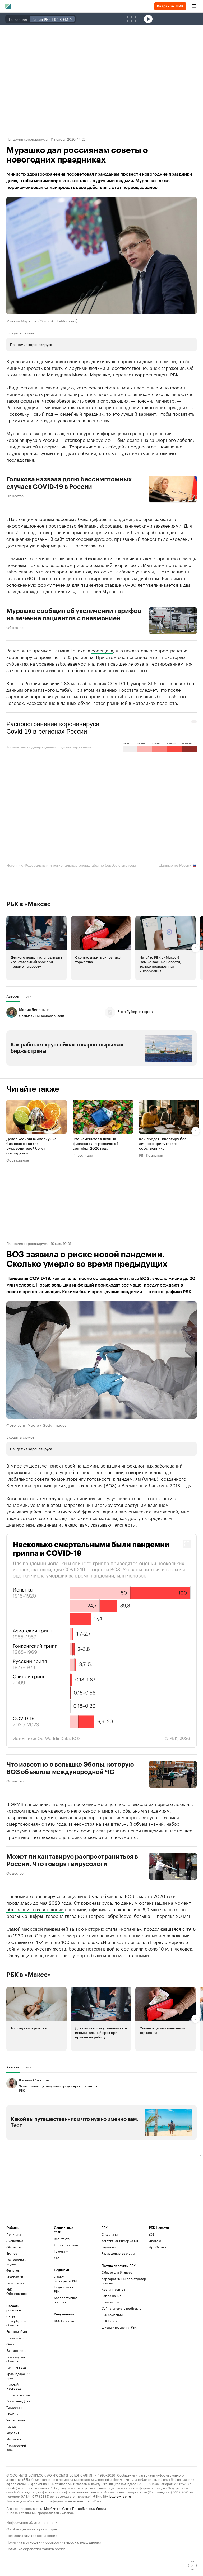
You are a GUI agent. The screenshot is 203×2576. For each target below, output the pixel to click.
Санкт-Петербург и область (16, 2321)
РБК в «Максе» (29, 904)
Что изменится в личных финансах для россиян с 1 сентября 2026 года (96, 1144)
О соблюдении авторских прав (32, 2528)
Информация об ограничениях (32, 2522)
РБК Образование (17, 2291)
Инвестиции (83, 1155)
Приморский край (16, 2447)
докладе (162, 1472)
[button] (36, 948)
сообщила (102, 650)
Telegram (61, 2251)
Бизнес (12, 2253)
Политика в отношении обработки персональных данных (54, 2542)
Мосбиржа (52, 2508)
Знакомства (110, 2302)
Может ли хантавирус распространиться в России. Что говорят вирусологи (72, 1860)
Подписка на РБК (63, 2289)
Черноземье (16, 2420)
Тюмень (12, 2414)
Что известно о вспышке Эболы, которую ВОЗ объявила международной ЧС (70, 1768)
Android (155, 2241)
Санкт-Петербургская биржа (84, 2508)
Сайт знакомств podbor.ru (121, 2308)
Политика (14, 2234)
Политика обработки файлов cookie (36, 2548)
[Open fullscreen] (187, 1544)
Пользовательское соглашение (32, 2535)
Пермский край (18, 2395)
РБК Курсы (109, 2321)
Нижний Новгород (14, 2386)
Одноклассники (66, 2245)
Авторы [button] (13, 996)
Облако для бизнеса (117, 2272)
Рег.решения (111, 2295)
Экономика (15, 2241)
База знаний (15, 2283)
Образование (18, 1160)
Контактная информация (120, 2241)
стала (111, 1928)
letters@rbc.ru (120, 2496)
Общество (15, 495)
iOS (152, 2234)
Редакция (109, 2247)
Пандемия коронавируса (27, 139)
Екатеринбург (17, 2331)
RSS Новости (64, 2321)
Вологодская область (16, 2359)
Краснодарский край (18, 2376)
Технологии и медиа (16, 2262)
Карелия (13, 2433)
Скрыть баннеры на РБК (66, 2279)
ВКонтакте (62, 2238)
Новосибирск (17, 2338)
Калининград (16, 2367)
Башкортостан (17, 2350)
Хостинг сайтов (113, 2289)
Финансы (13, 2270)
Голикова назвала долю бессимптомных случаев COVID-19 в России (69, 483)
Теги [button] (28, 996)
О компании (110, 2234)
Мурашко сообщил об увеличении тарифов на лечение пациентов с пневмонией (74, 615)
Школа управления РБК (119, 2327)
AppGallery (158, 2247)
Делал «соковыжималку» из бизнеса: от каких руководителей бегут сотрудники (31, 1146)
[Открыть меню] (194, 6)
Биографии (15, 2276)
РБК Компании (151, 1155)
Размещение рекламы (118, 2253)
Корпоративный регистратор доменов (124, 2281)
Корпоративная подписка (66, 2300)
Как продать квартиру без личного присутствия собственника (163, 1144)
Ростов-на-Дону (18, 2401)
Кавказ (11, 2426)
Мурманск (14, 2439)
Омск (10, 2344)
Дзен (58, 2257)
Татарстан (14, 2407)
